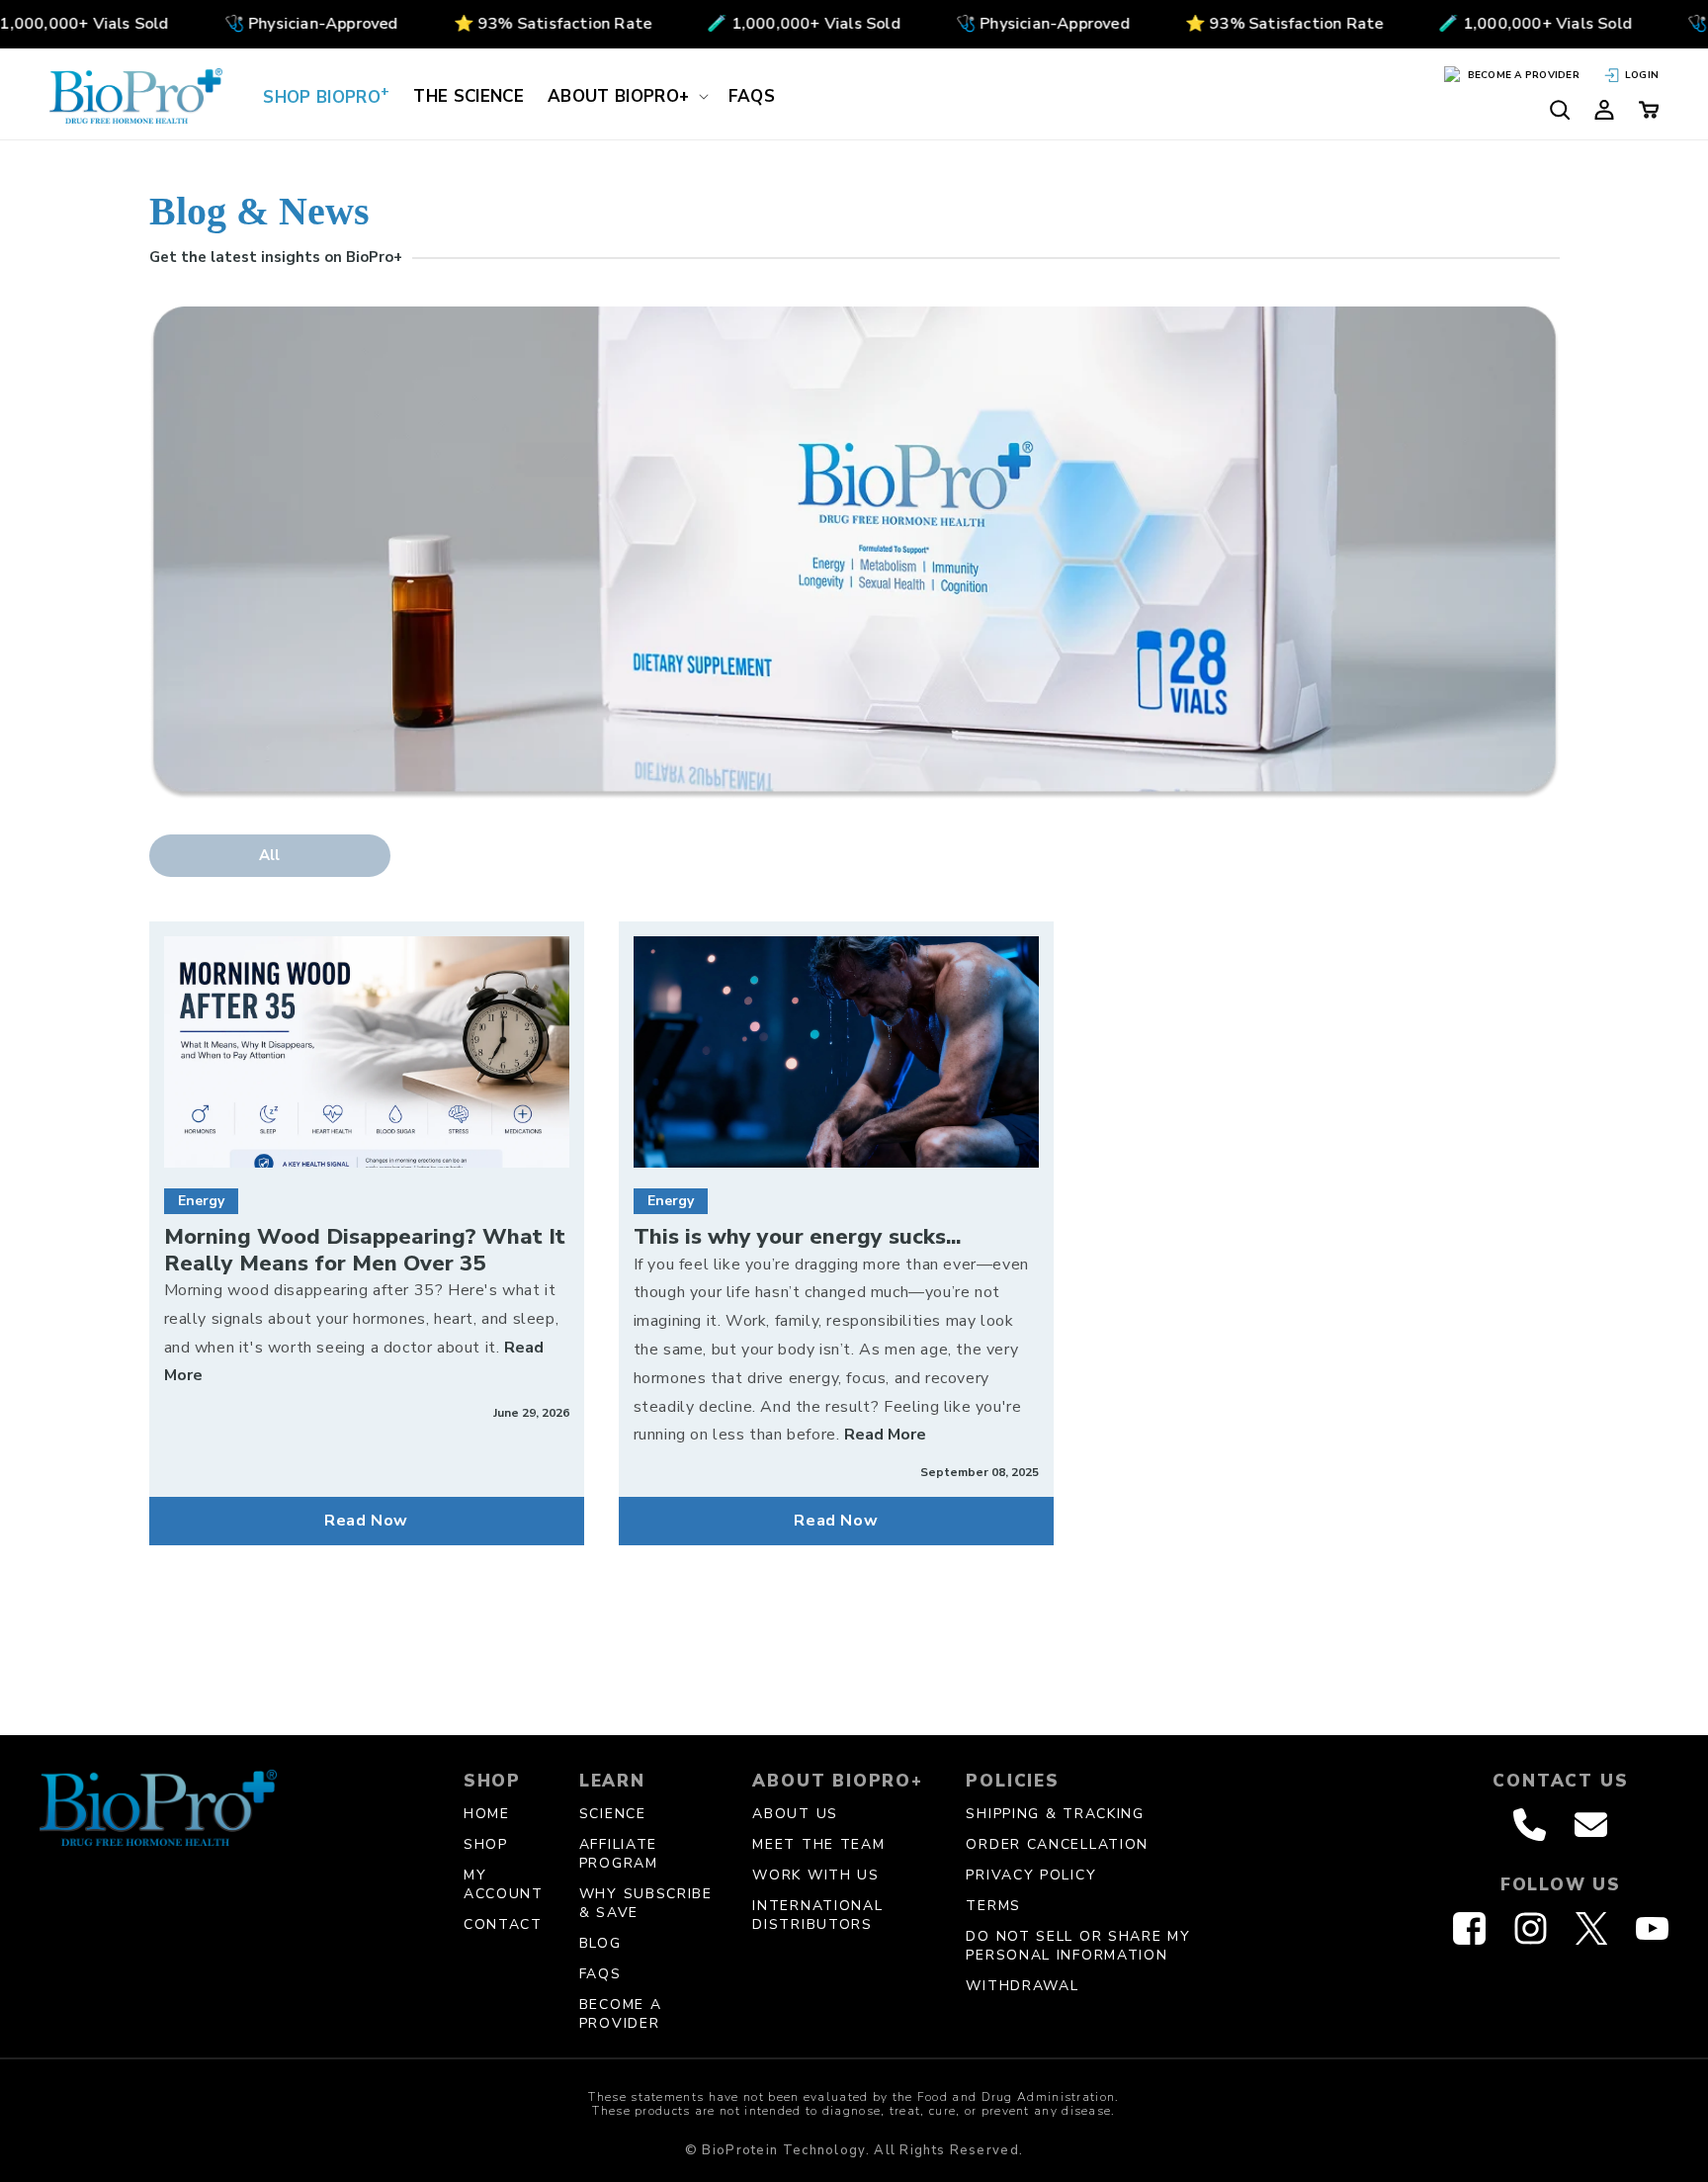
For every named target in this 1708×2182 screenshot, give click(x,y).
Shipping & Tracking (1055, 1814)
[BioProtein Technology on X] (1591, 1928)
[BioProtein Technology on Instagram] (1531, 1928)
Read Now (366, 1521)
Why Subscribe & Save (646, 1903)
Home (487, 1814)
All (269, 855)
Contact (503, 1924)
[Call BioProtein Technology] (1530, 1825)
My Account (504, 1884)
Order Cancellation (1057, 1844)
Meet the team (818, 1844)
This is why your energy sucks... (797, 1237)
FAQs (600, 1974)
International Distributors (817, 1915)
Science (613, 1814)
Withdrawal (1022, 1986)
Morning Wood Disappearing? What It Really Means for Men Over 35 (365, 1250)
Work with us (815, 1875)
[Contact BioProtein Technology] (1591, 1825)
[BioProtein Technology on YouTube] (1652, 1928)
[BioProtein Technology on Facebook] (1469, 1928)
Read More (885, 1435)
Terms (993, 1906)
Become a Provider (621, 2014)
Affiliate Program (619, 1854)
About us (795, 1814)
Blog (600, 1943)
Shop (486, 1844)
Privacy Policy (1031, 1875)
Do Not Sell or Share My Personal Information (1078, 1946)
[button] (626, 96)
